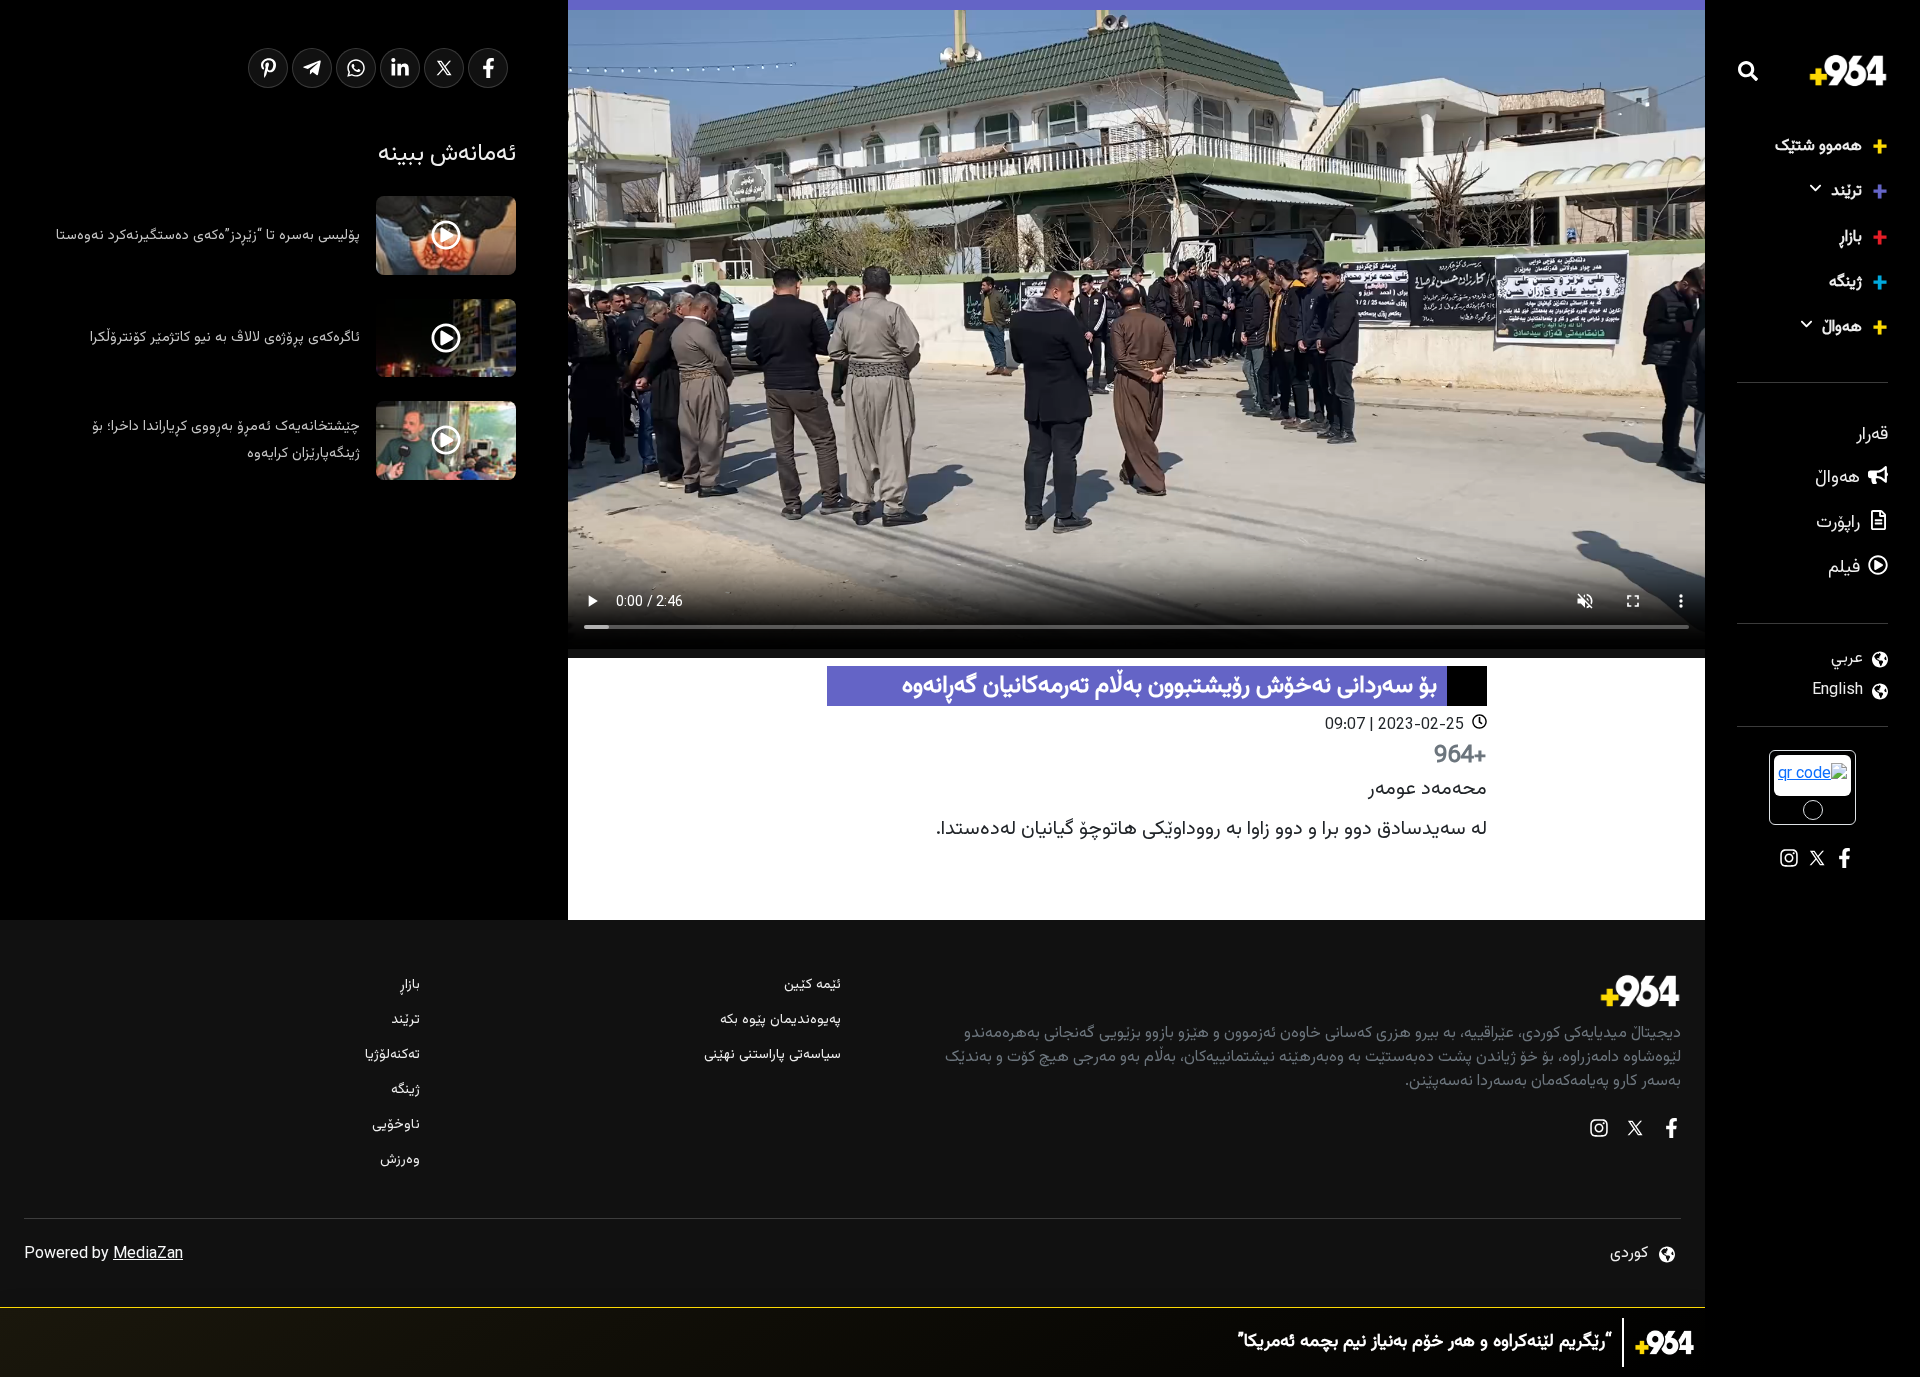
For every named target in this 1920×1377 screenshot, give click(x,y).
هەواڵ (1842, 327)
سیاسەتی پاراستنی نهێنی (772, 1055)
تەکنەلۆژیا (392, 1055)
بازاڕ (1850, 237)
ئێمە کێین (812, 985)
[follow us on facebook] (1671, 1132)
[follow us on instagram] (1599, 1132)
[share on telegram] (312, 68)
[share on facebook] (488, 68)
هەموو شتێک (1818, 146)
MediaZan (148, 1254)
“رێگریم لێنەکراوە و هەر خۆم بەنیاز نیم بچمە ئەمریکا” (1425, 1342)
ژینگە (1845, 282)
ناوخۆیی (396, 1125)
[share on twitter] (444, 68)
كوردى (1629, 1253)
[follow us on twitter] (1635, 1132)
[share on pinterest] (268, 68)
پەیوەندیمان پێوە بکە (780, 1020)
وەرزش (400, 1160)
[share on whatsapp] (356, 68)
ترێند (1846, 191)
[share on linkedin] (400, 68)
